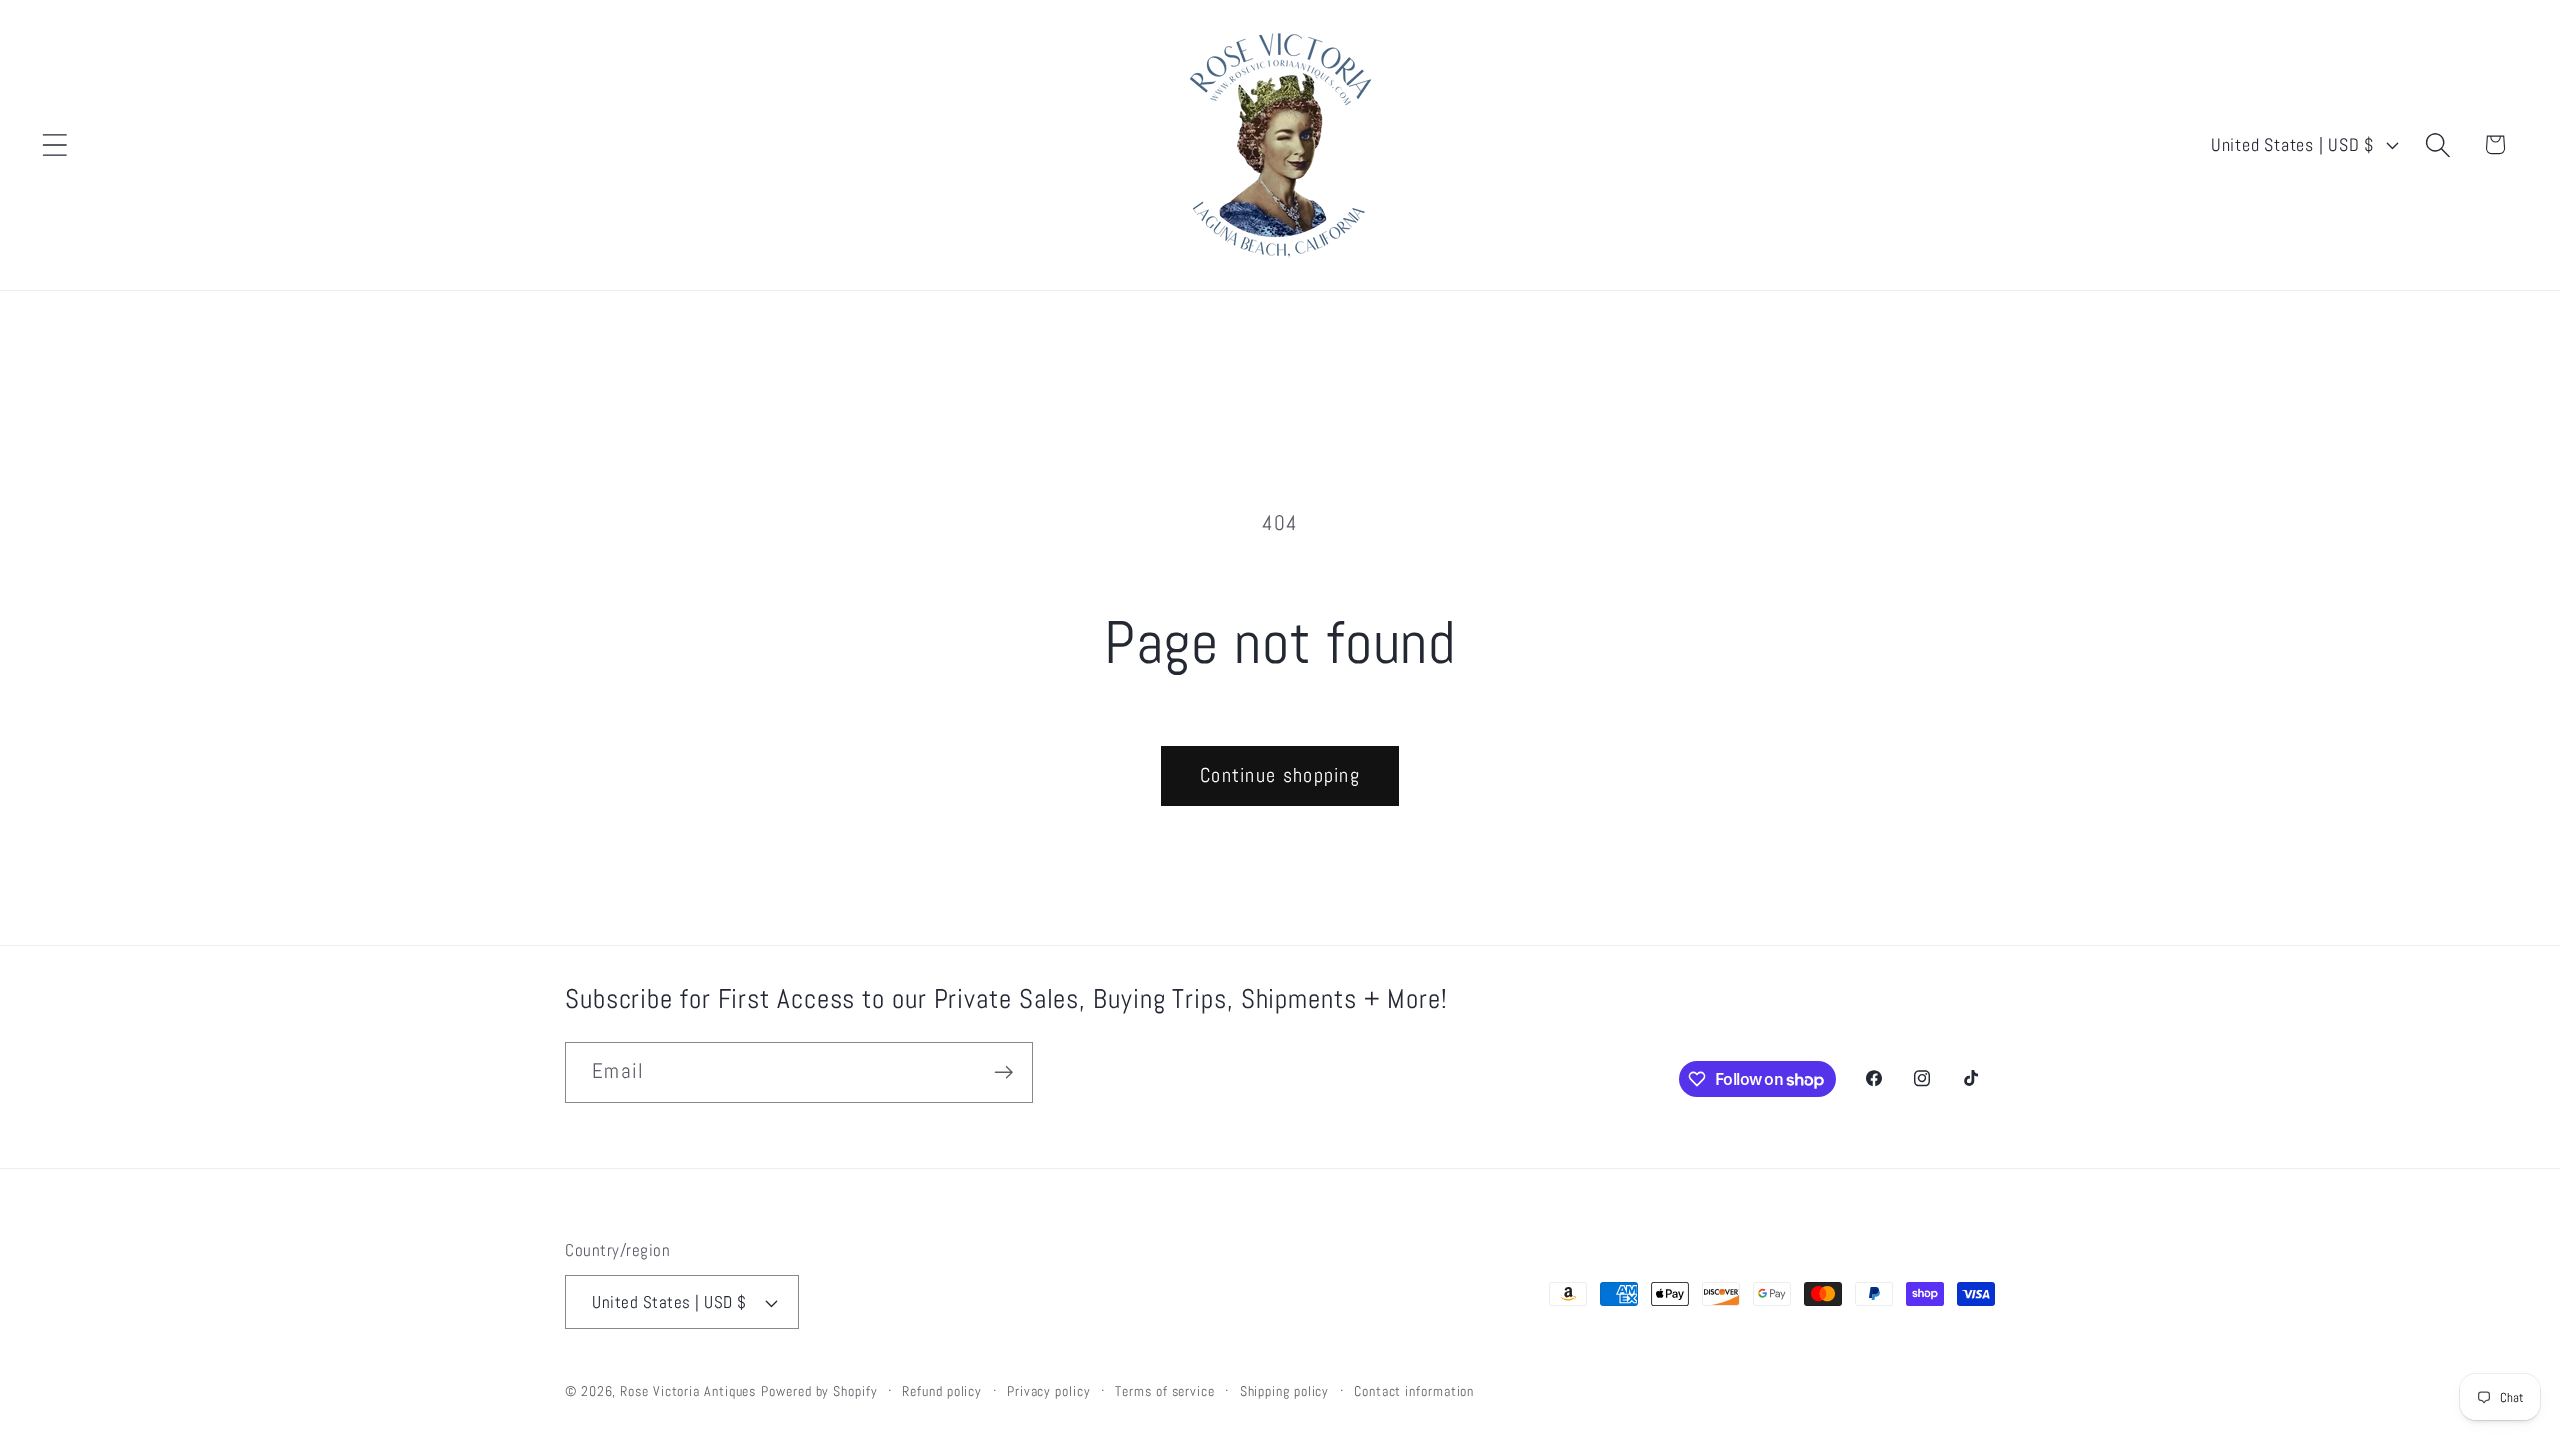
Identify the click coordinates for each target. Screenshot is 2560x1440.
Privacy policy (1049, 1391)
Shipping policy (1285, 1391)
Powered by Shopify (819, 1391)
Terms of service (1165, 1391)
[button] (54, 144)
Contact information (1414, 1391)
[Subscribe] (1003, 1072)
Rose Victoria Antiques (688, 1391)
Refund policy (942, 1391)
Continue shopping (1280, 775)
